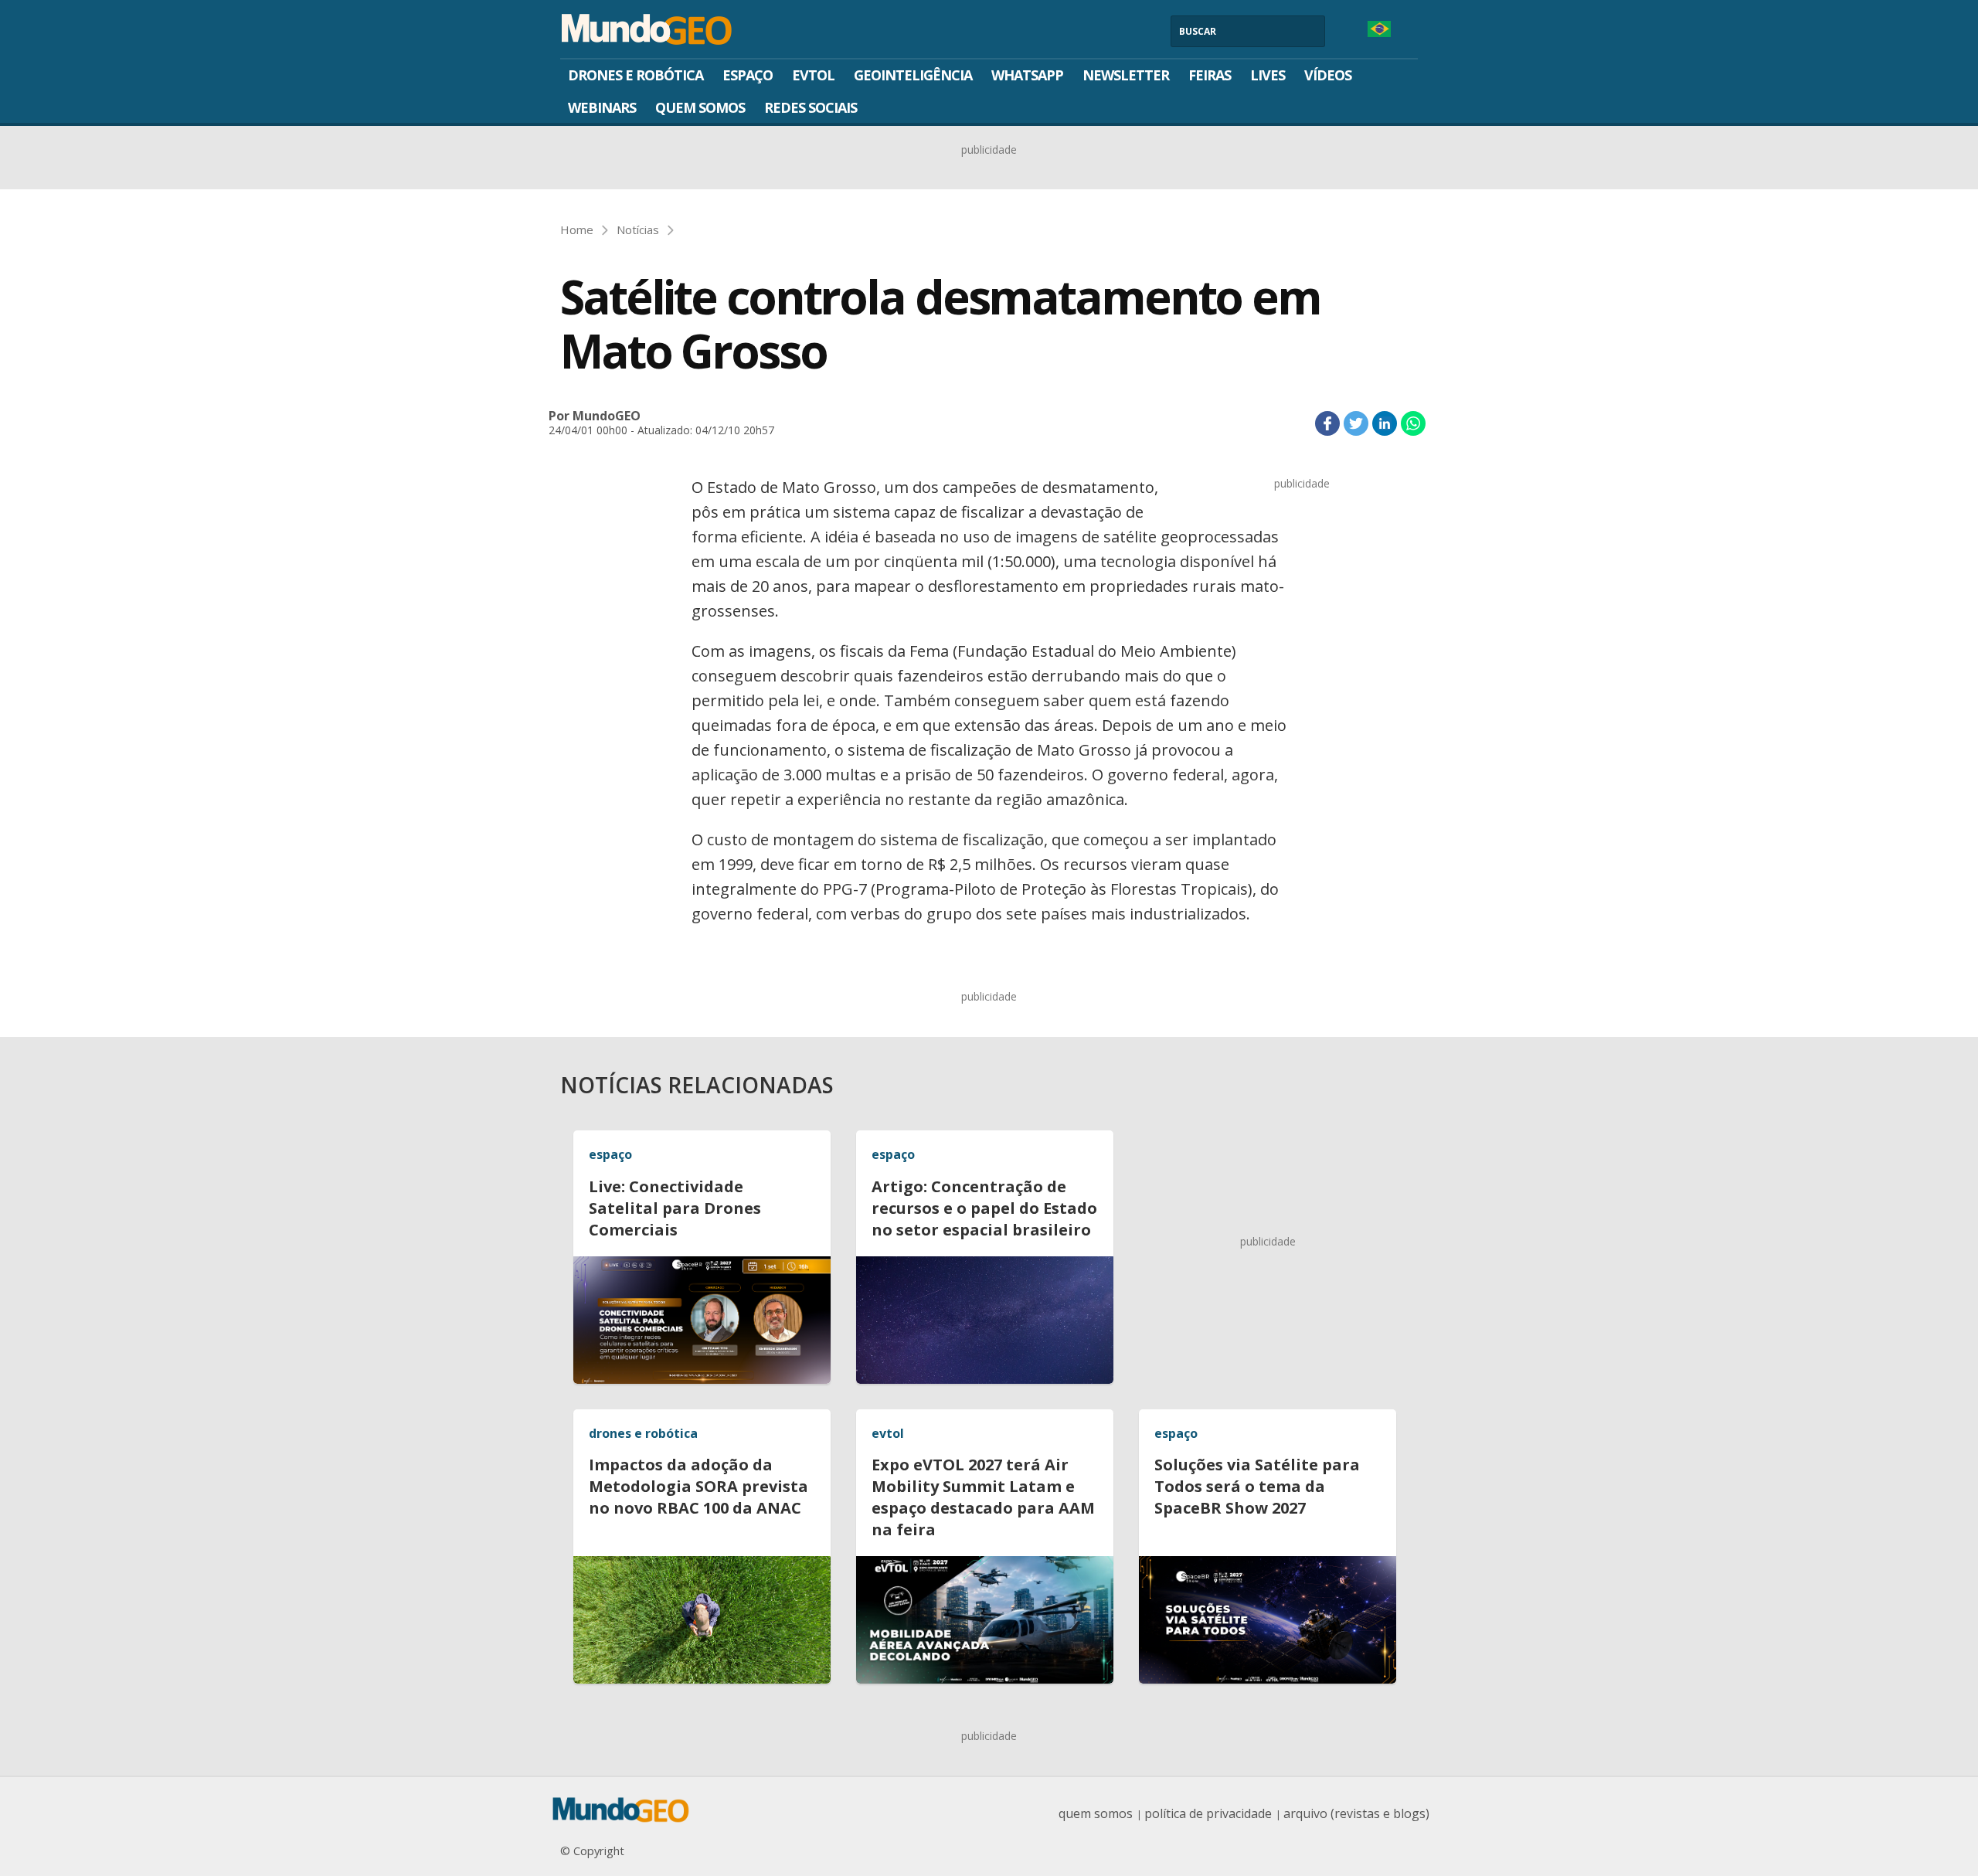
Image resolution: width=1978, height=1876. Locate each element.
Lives (1268, 75)
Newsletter (1126, 75)
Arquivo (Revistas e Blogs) (1356, 1813)
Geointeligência (913, 75)
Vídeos (1328, 75)
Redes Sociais (811, 107)
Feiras (1210, 75)
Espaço (748, 75)
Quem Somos (700, 107)
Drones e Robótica (636, 75)
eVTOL (813, 75)
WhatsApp (1027, 75)
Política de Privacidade (1208, 1813)
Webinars (602, 107)
